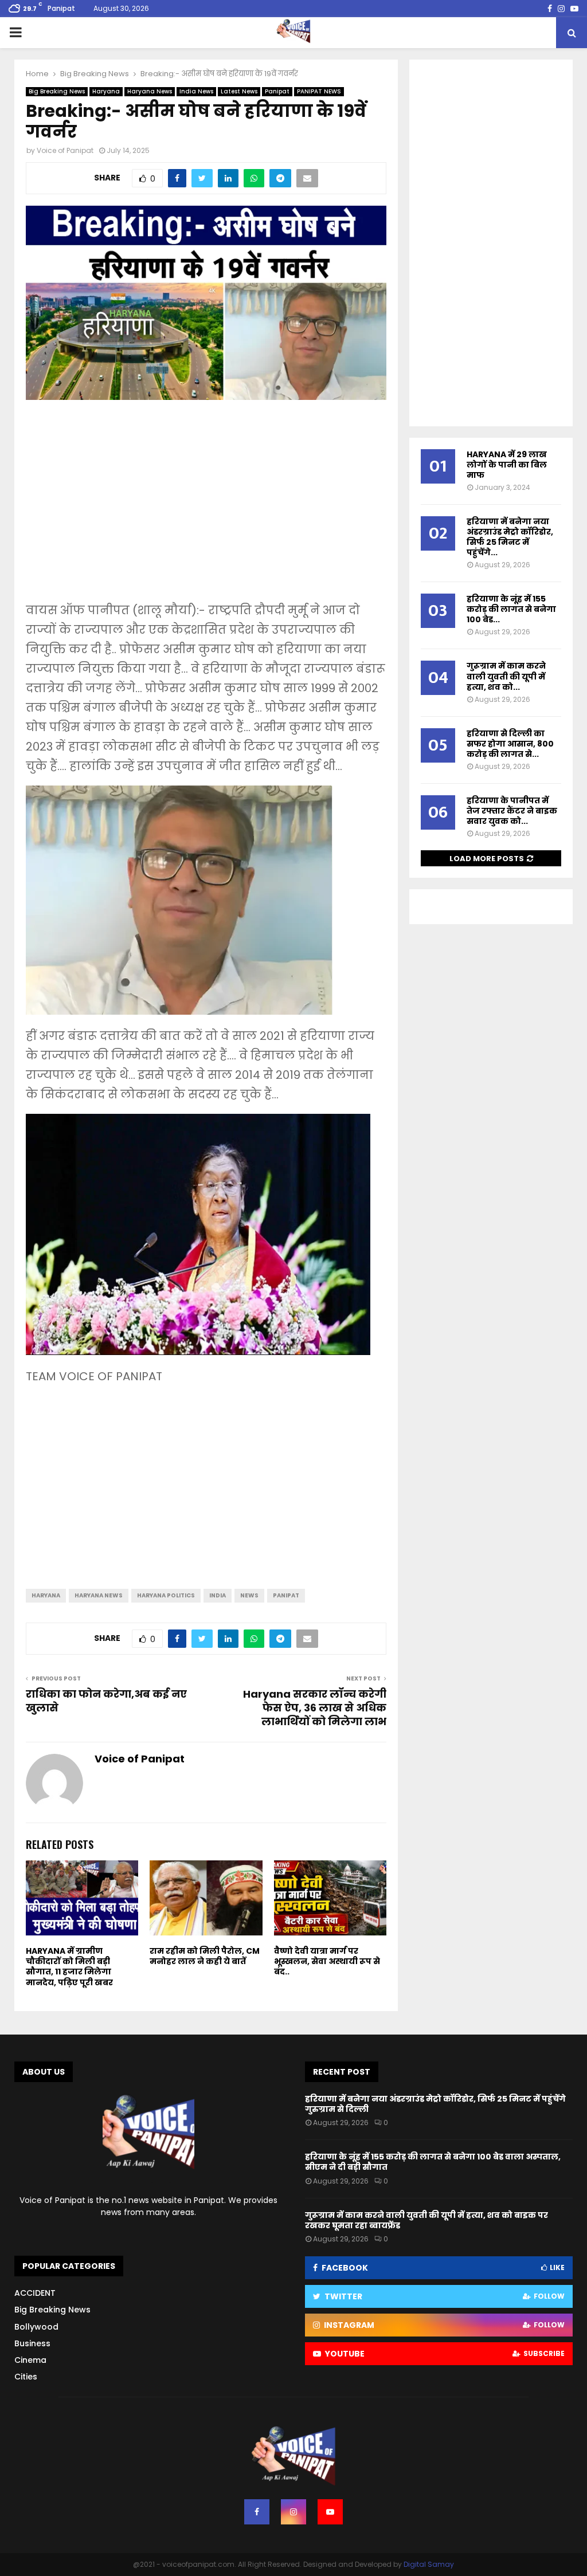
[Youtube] (330, 2512)
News (249, 1595)
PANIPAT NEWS (319, 91)
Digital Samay (429, 2564)
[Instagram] (293, 2512)
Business (32, 2343)
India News (196, 91)
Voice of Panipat (65, 150)
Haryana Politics (166, 1595)
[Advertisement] (206, 509)
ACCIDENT (35, 2293)
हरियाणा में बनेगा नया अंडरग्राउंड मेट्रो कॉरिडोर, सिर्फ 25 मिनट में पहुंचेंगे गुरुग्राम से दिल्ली (435, 2104)
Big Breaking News (57, 91)
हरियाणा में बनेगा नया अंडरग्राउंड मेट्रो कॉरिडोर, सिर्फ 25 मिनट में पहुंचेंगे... (510, 537)
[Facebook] (257, 2512)
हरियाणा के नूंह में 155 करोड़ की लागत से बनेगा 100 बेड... (511, 609)
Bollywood (36, 2327)
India (218, 1595)
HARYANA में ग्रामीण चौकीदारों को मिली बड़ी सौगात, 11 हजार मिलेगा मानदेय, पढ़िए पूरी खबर (69, 1967)
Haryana (106, 91)
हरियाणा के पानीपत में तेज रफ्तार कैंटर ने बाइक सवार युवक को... (512, 811)
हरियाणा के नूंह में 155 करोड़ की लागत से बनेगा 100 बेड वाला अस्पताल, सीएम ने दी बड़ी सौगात (433, 2162)
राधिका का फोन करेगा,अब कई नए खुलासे (106, 1701)
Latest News (239, 91)
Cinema (30, 2360)
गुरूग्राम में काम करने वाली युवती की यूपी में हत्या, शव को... (506, 676)
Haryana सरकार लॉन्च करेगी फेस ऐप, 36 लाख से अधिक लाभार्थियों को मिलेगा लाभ (315, 1708)
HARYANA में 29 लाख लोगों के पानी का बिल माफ (507, 465)
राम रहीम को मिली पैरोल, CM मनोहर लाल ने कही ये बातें (205, 1956)
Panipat (277, 91)
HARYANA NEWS (99, 1595)
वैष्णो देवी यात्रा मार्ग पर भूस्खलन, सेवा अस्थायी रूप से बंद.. (327, 1961)
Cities (26, 2377)
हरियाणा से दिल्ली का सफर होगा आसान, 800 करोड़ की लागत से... (510, 744)
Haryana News (150, 91)
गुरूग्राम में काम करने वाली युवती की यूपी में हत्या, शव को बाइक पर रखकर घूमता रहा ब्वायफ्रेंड (426, 2220)
